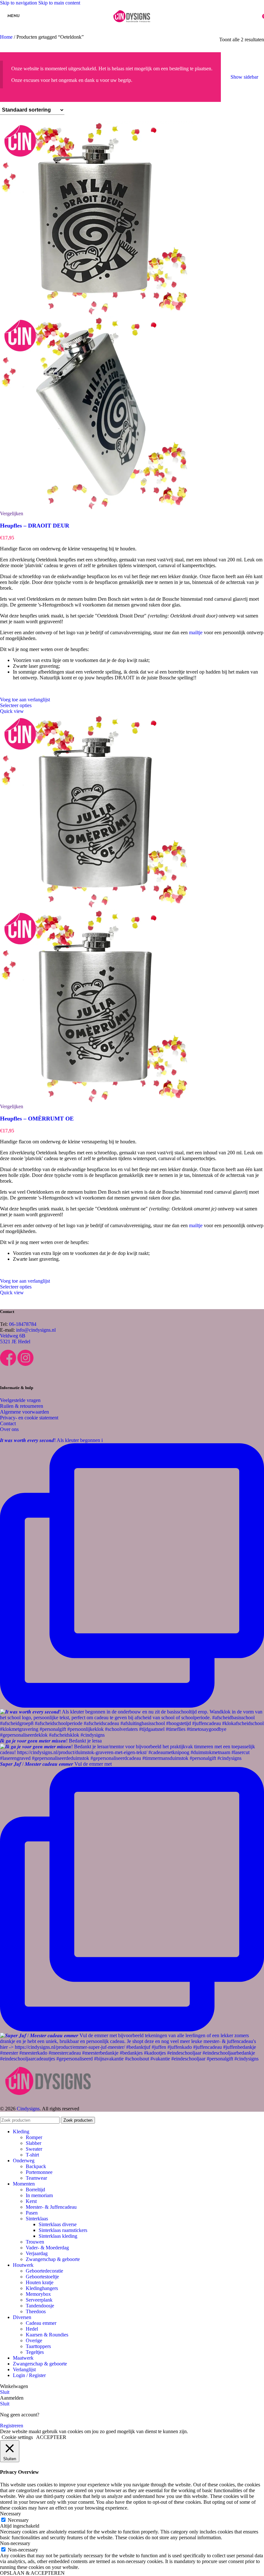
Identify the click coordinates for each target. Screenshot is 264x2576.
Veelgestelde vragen (20, 1400)
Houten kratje (40, 2282)
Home (7, 37)
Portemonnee (39, 2172)
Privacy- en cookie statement (29, 1418)
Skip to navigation (19, 3)
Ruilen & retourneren (22, 1406)
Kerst (31, 2201)
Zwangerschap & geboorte (53, 2259)
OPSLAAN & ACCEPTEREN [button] (32, 2573)
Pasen (32, 2213)
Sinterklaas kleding (58, 2236)
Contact (8, 1423)
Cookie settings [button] (17, 2437)
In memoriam (39, 2195)
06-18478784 (23, 1324)
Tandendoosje (40, 2306)
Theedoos (36, 2311)
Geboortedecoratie (44, 2271)
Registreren (12, 2426)
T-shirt (32, 2155)
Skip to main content (59, 3)
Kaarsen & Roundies (47, 2335)
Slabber (33, 2143)
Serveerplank (39, 2300)
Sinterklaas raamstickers (63, 2230)
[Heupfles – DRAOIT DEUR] (97, 313)
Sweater (34, 2149)
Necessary (18, 2520)
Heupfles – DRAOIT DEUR (35, 526)
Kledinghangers (42, 2288)
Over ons (9, 1429)
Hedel (32, 2329)
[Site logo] (132, 27)
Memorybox (38, 2294)
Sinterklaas (37, 2219)
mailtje (196, 632)
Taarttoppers (38, 2346)
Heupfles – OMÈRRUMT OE (37, 1119)
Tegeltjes (35, 2352)
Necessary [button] (10, 2514)
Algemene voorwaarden (24, 1412)
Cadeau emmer (41, 2323)
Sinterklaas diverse (58, 2224)
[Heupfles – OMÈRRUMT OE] (97, 906)
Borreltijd (35, 2190)
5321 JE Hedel (15, 1342)
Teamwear (36, 2178)
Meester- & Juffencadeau (51, 2207)
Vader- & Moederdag (47, 2248)
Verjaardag (37, 2253)
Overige (34, 2340)
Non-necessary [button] (15, 2543)
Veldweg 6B (13, 1336)
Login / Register (29, 2375)
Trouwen (35, 2242)
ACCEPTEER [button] (51, 2437)
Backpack (36, 2166)
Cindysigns (28, 2109)
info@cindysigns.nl (36, 1330)
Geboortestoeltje (42, 2277)
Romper (34, 2137)
